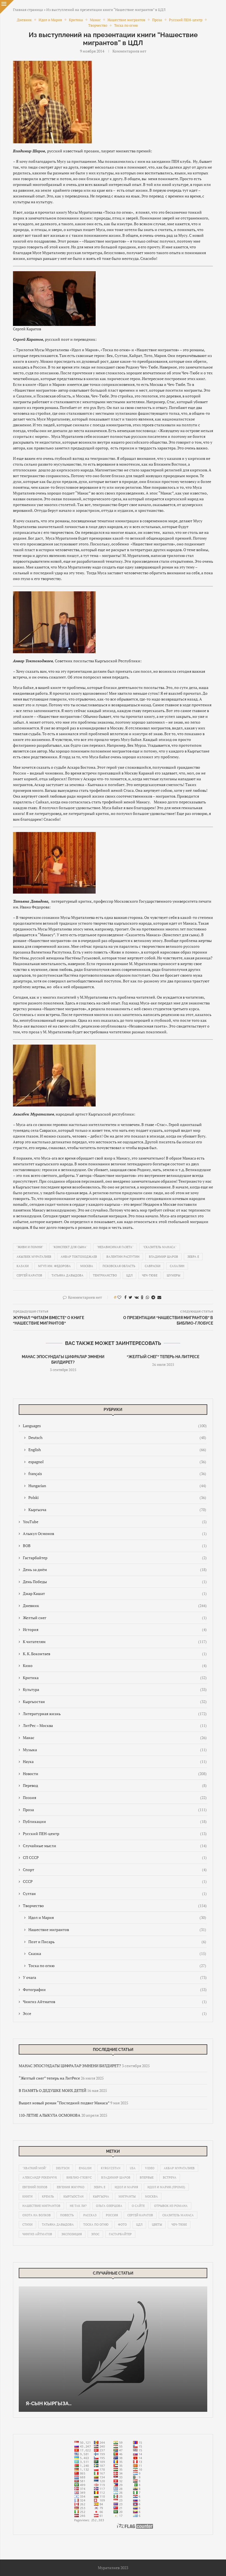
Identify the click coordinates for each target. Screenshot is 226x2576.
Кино (115, 1665)
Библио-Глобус (79, 2177)
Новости (115, 1774)
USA (133, 2168)
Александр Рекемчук (40, 2177)
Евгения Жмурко (71, 2187)
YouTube (115, 1522)
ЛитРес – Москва (115, 1725)
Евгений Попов (35, 2187)
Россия (112, 2215)
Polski (117, 1497)
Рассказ (90, 2215)
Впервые (147, 2177)
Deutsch (117, 1437)
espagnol (117, 1462)
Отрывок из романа (171, 2206)
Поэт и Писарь (117, 1942)
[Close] (7, 7)
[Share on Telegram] (153, 1297)
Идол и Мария (117, 1917)
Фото (122, 2225)
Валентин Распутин (123, 1257)
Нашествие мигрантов (117, 1930)
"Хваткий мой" (34, 2168)
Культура (115, 1689)
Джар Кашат (115, 1593)
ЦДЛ (129, 1275)
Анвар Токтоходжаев (79, 1257)
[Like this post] (119, 1297)
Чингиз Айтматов (115, 2002)
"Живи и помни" (30, 1247)
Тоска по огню (117, 1966)
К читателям (115, 1642)
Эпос (95, 2234)
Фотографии (115, 1989)
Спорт (115, 1870)
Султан (115, 1893)
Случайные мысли (115, 1846)
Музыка (115, 1750)
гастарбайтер (120, 2234)
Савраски (153, 1266)
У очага (115, 1977)
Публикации (115, 1821)
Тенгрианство (105, 1275)
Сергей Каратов (29, 1275)
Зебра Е (193, 1257)
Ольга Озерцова (109, 2206)
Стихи (27, 2225)
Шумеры (173, 1275)
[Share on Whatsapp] (147, 1297)
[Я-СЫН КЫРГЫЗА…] (113, 2349)
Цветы (157, 2225)
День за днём (115, 1570)
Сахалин (177, 1266)
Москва (87, 1266)
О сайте (138, 2206)
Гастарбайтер (115, 1558)
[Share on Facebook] (125, 1297)
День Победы (115, 1582)
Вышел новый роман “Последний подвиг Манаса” (64, 2103)
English (117, 1450)
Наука (115, 1761)
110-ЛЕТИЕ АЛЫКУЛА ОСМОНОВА (50, 2115)
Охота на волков (37, 2215)
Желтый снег (115, 1618)
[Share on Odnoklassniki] (142, 1297)
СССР (115, 1881)
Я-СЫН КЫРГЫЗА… (49, 2403)
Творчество (115, 1906)
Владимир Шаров (163, 1257)
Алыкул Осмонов (115, 1533)
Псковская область (119, 1266)
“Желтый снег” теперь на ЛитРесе (163, 1357)
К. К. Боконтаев (115, 1654)
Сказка (117, 1953)
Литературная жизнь (115, 1714)
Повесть (67, 2215)
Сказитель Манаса (178, 2215)
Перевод (115, 1785)
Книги (27, 2196)
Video (150, 2168)
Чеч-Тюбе (150, 1275)
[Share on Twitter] (131, 1297)
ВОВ (115, 1546)
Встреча (170, 2177)
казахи (23, 1266)
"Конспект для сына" (70, 1247)
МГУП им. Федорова (54, 1266)
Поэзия (115, 1798)
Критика (115, 1678)
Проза (115, 1810)
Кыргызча (117, 1510)
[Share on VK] (137, 1297)
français (117, 1474)
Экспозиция (72, 2234)
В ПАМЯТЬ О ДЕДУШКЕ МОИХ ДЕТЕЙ (53, 2090)
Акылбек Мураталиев (34, 1257)
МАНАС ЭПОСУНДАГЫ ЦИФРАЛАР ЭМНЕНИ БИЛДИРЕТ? (70, 2066)
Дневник (115, 1606)
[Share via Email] (159, 1297)
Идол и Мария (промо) (166, 2187)
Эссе (115, 2013)
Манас (115, 1738)
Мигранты (127, 2196)
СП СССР (115, 1857)
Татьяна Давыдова (68, 1275)
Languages (115, 1426)
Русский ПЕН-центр (115, 1834)
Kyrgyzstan (111, 2168)
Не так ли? (78, 2206)
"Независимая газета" (115, 1247)
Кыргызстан (115, 1702)
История (115, 1629)
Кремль (48, 2196)
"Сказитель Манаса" (160, 1247)
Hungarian (117, 1486)
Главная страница (28, 10)
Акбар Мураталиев (179, 2168)
